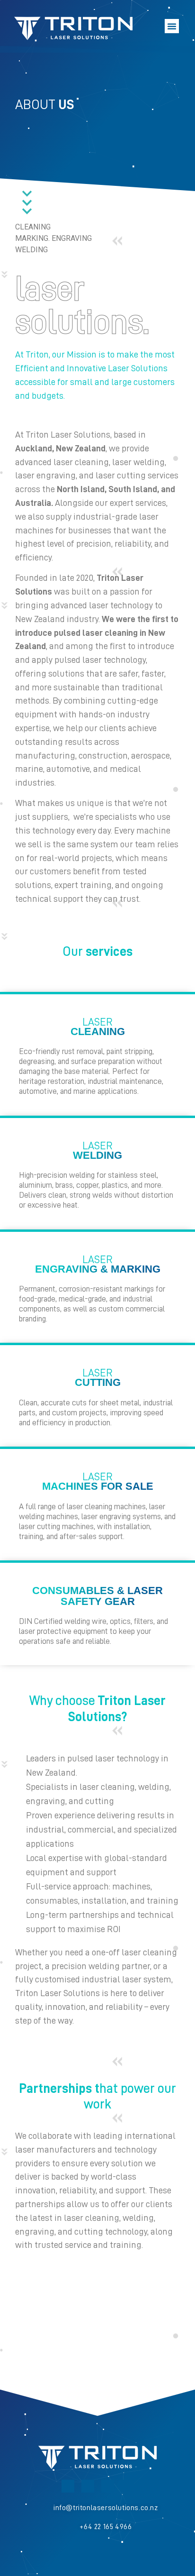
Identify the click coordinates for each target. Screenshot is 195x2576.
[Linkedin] (68, 2486)
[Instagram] (88, 2486)
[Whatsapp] (128, 2486)
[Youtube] (108, 2486)
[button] (172, 26)
